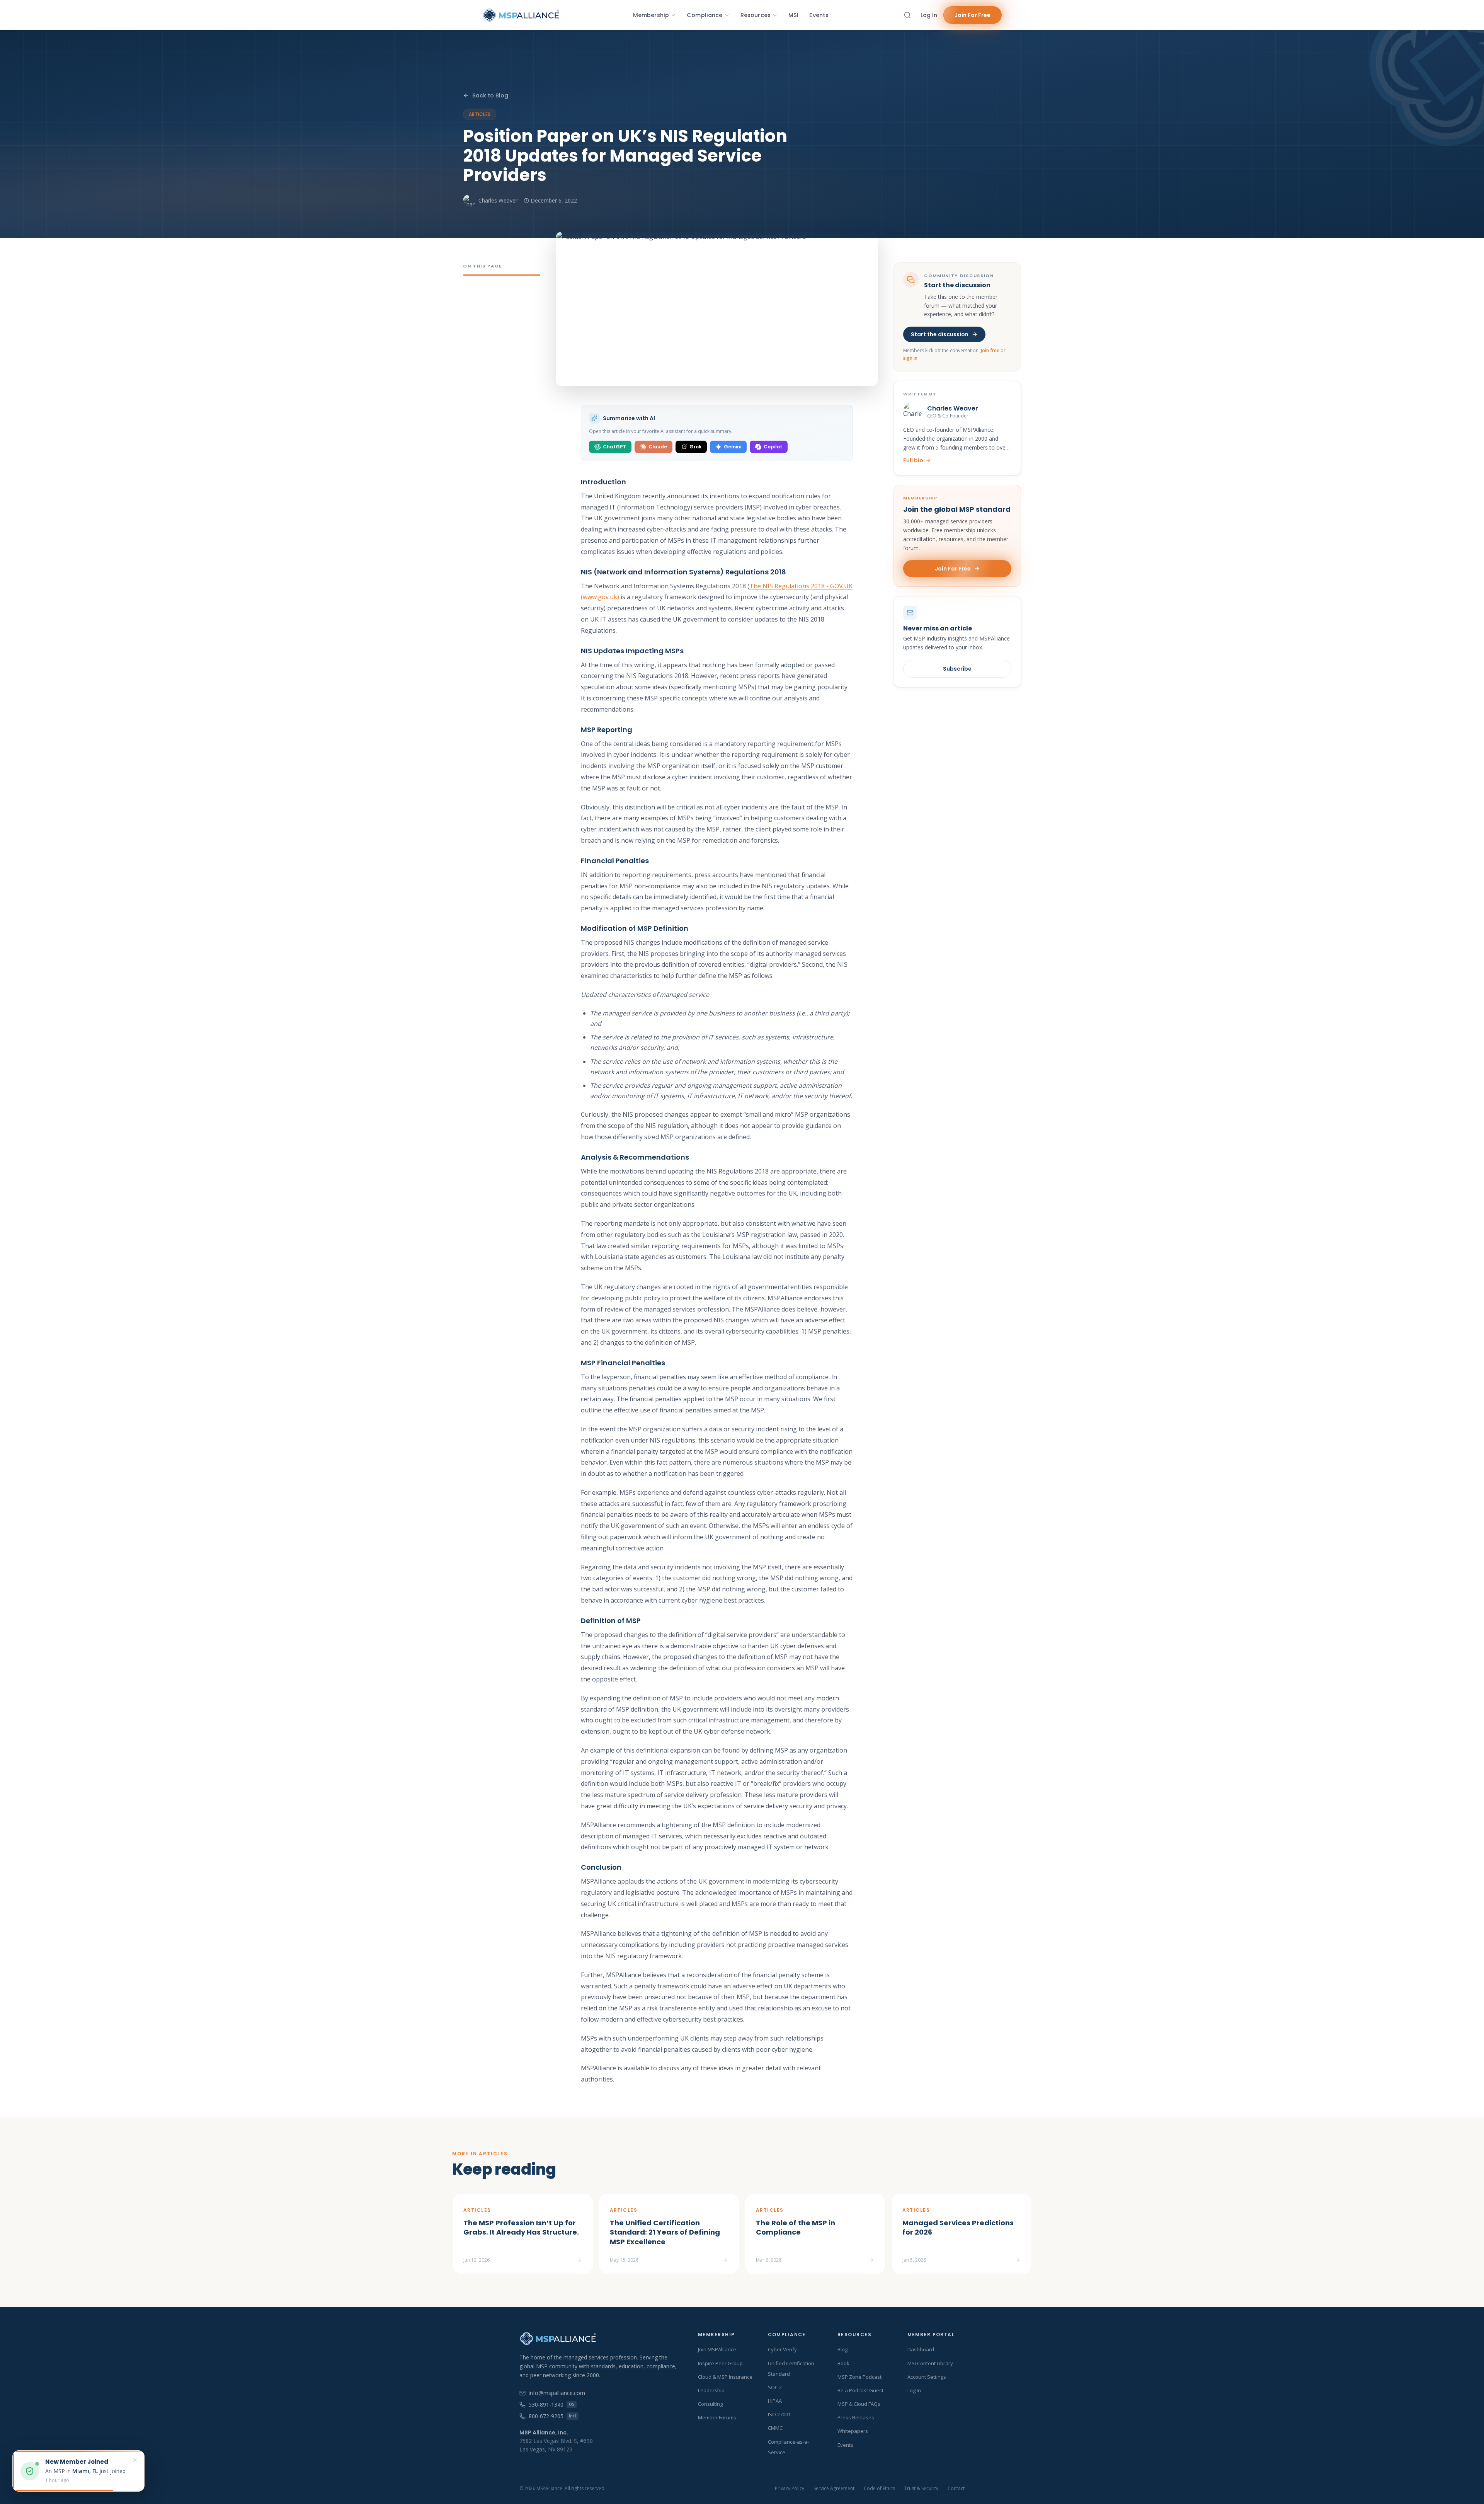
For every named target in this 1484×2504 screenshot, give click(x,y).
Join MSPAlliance (717, 2349)
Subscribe (957, 669)
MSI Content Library (930, 2363)
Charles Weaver (498, 200)
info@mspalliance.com (557, 2393)
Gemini (733, 447)
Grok (695, 447)
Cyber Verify (782, 2349)
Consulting (710, 2404)
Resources (756, 15)
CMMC (775, 2428)
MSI (793, 15)
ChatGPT (614, 447)
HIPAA (775, 2401)
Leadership (711, 2390)
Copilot (773, 447)
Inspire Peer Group (720, 2363)
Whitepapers (853, 2431)
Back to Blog (490, 95)
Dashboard (921, 2349)
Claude (658, 447)
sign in (910, 358)
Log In (929, 15)
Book (843, 2363)
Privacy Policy (790, 2489)
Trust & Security (921, 2489)
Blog (842, 2349)
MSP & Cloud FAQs (859, 2404)
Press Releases (856, 2417)
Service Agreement (834, 2489)
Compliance (705, 15)
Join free (990, 350)
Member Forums (717, 2417)
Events (819, 15)
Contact (956, 2489)
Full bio (913, 460)
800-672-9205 (552, 2416)
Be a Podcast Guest (860, 2390)
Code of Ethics (879, 2489)
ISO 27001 (779, 2414)
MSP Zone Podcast (859, 2377)
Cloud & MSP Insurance (725, 2377)
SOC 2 (775, 2387)
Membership (651, 15)
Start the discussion (940, 334)
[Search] (907, 15)
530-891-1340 (551, 2404)
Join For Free (973, 15)
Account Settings (927, 2377)
